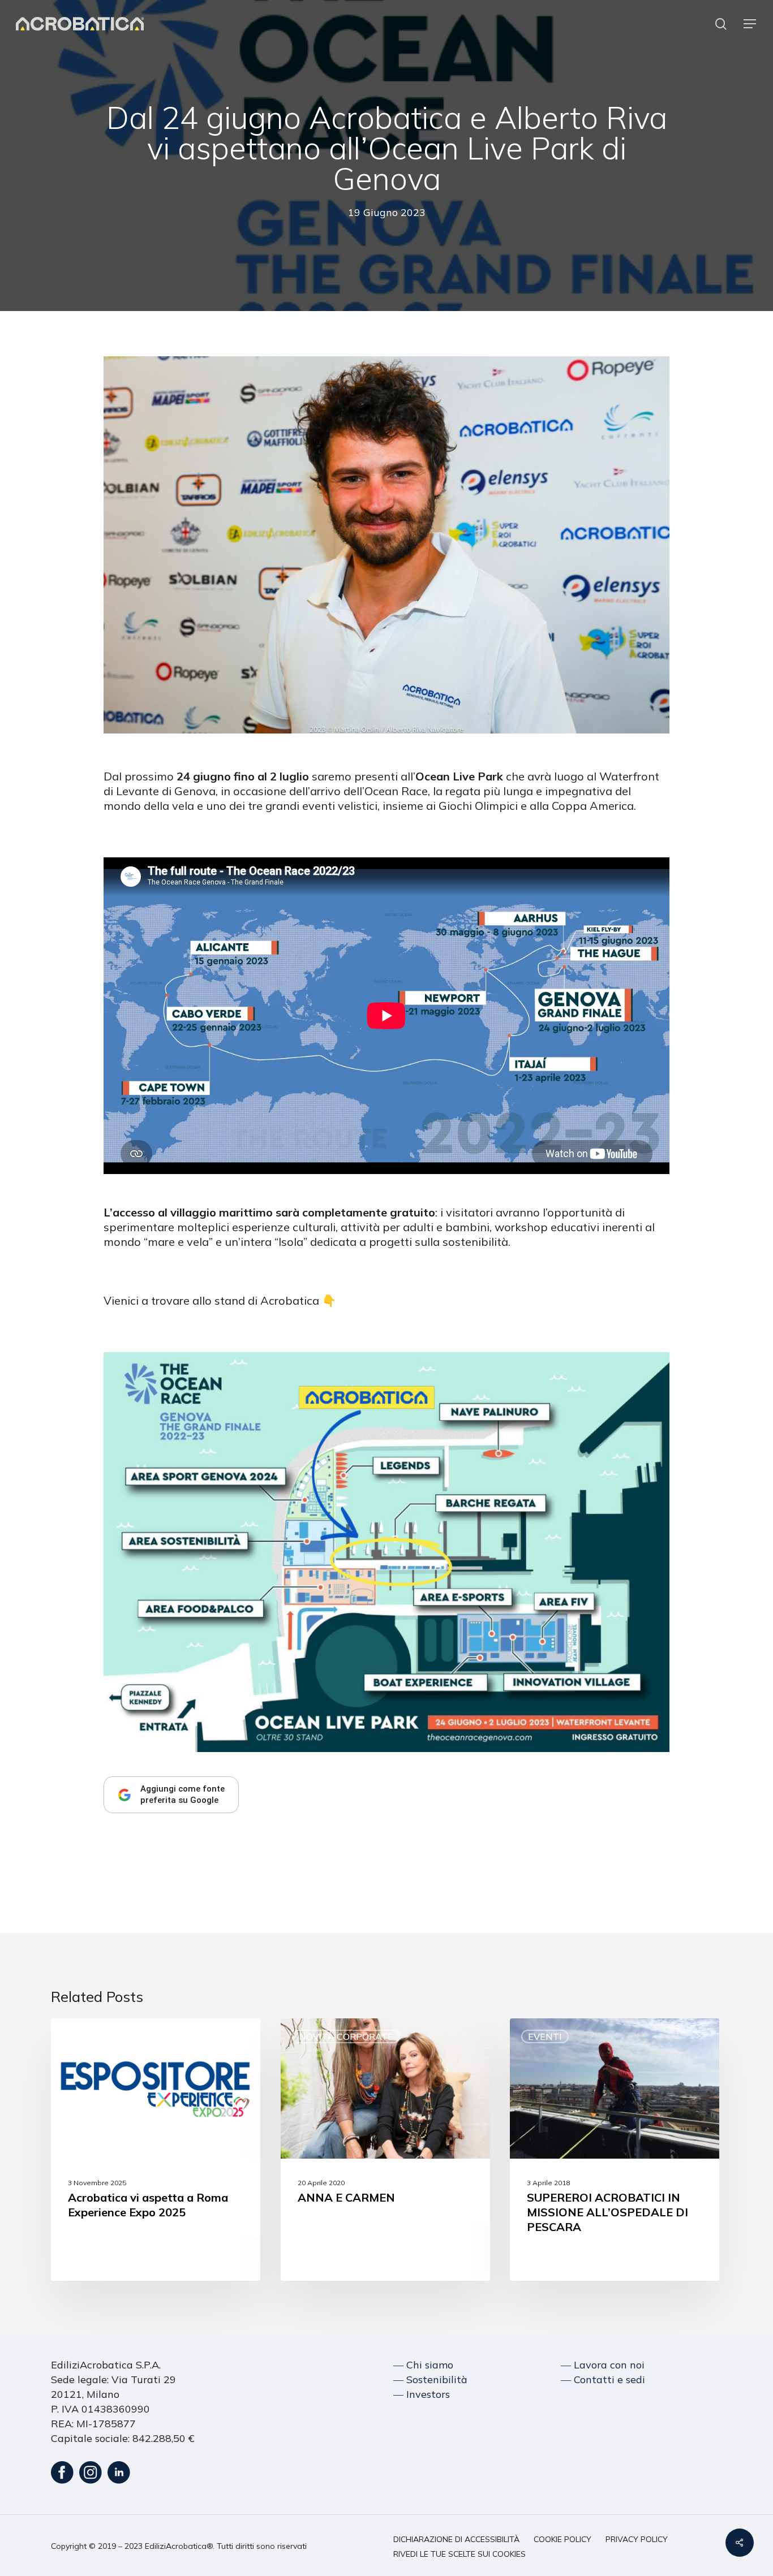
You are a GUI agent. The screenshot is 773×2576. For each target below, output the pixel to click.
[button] (750, 24)
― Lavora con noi (603, 2365)
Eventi (86, 2036)
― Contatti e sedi (603, 2379)
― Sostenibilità (430, 2379)
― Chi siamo (423, 2365)
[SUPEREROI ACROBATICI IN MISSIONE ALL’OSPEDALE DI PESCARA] (615, 2150)
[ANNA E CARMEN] (385, 2150)
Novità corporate (346, 2036)
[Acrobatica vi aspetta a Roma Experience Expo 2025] (156, 2150)
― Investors (422, 2394)
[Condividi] (740, 2543)
